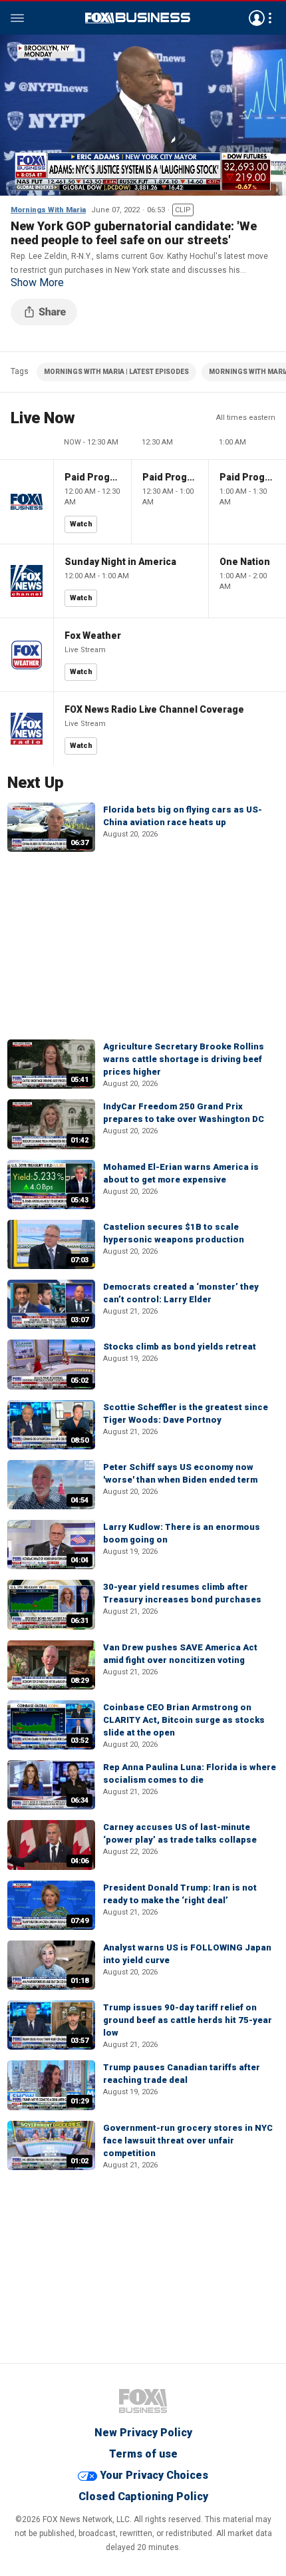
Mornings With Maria (48, 210)
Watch (81, 524)
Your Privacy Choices (154, 2475)
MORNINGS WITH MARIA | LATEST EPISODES (116, 372)
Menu (17, 18)
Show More (37, 283)
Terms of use (143, 2454)
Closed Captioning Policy (143, 2496)
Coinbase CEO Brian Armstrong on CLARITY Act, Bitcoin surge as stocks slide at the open (184, 1720)
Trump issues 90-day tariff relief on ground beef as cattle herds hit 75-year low (188, 2020)
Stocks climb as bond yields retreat (180, 1347)
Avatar (257, 18)
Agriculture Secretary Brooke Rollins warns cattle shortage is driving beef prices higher (184, 1059)
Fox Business (138, 18)
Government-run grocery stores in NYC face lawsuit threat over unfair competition (188, 2140)
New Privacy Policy (143, 2433)
